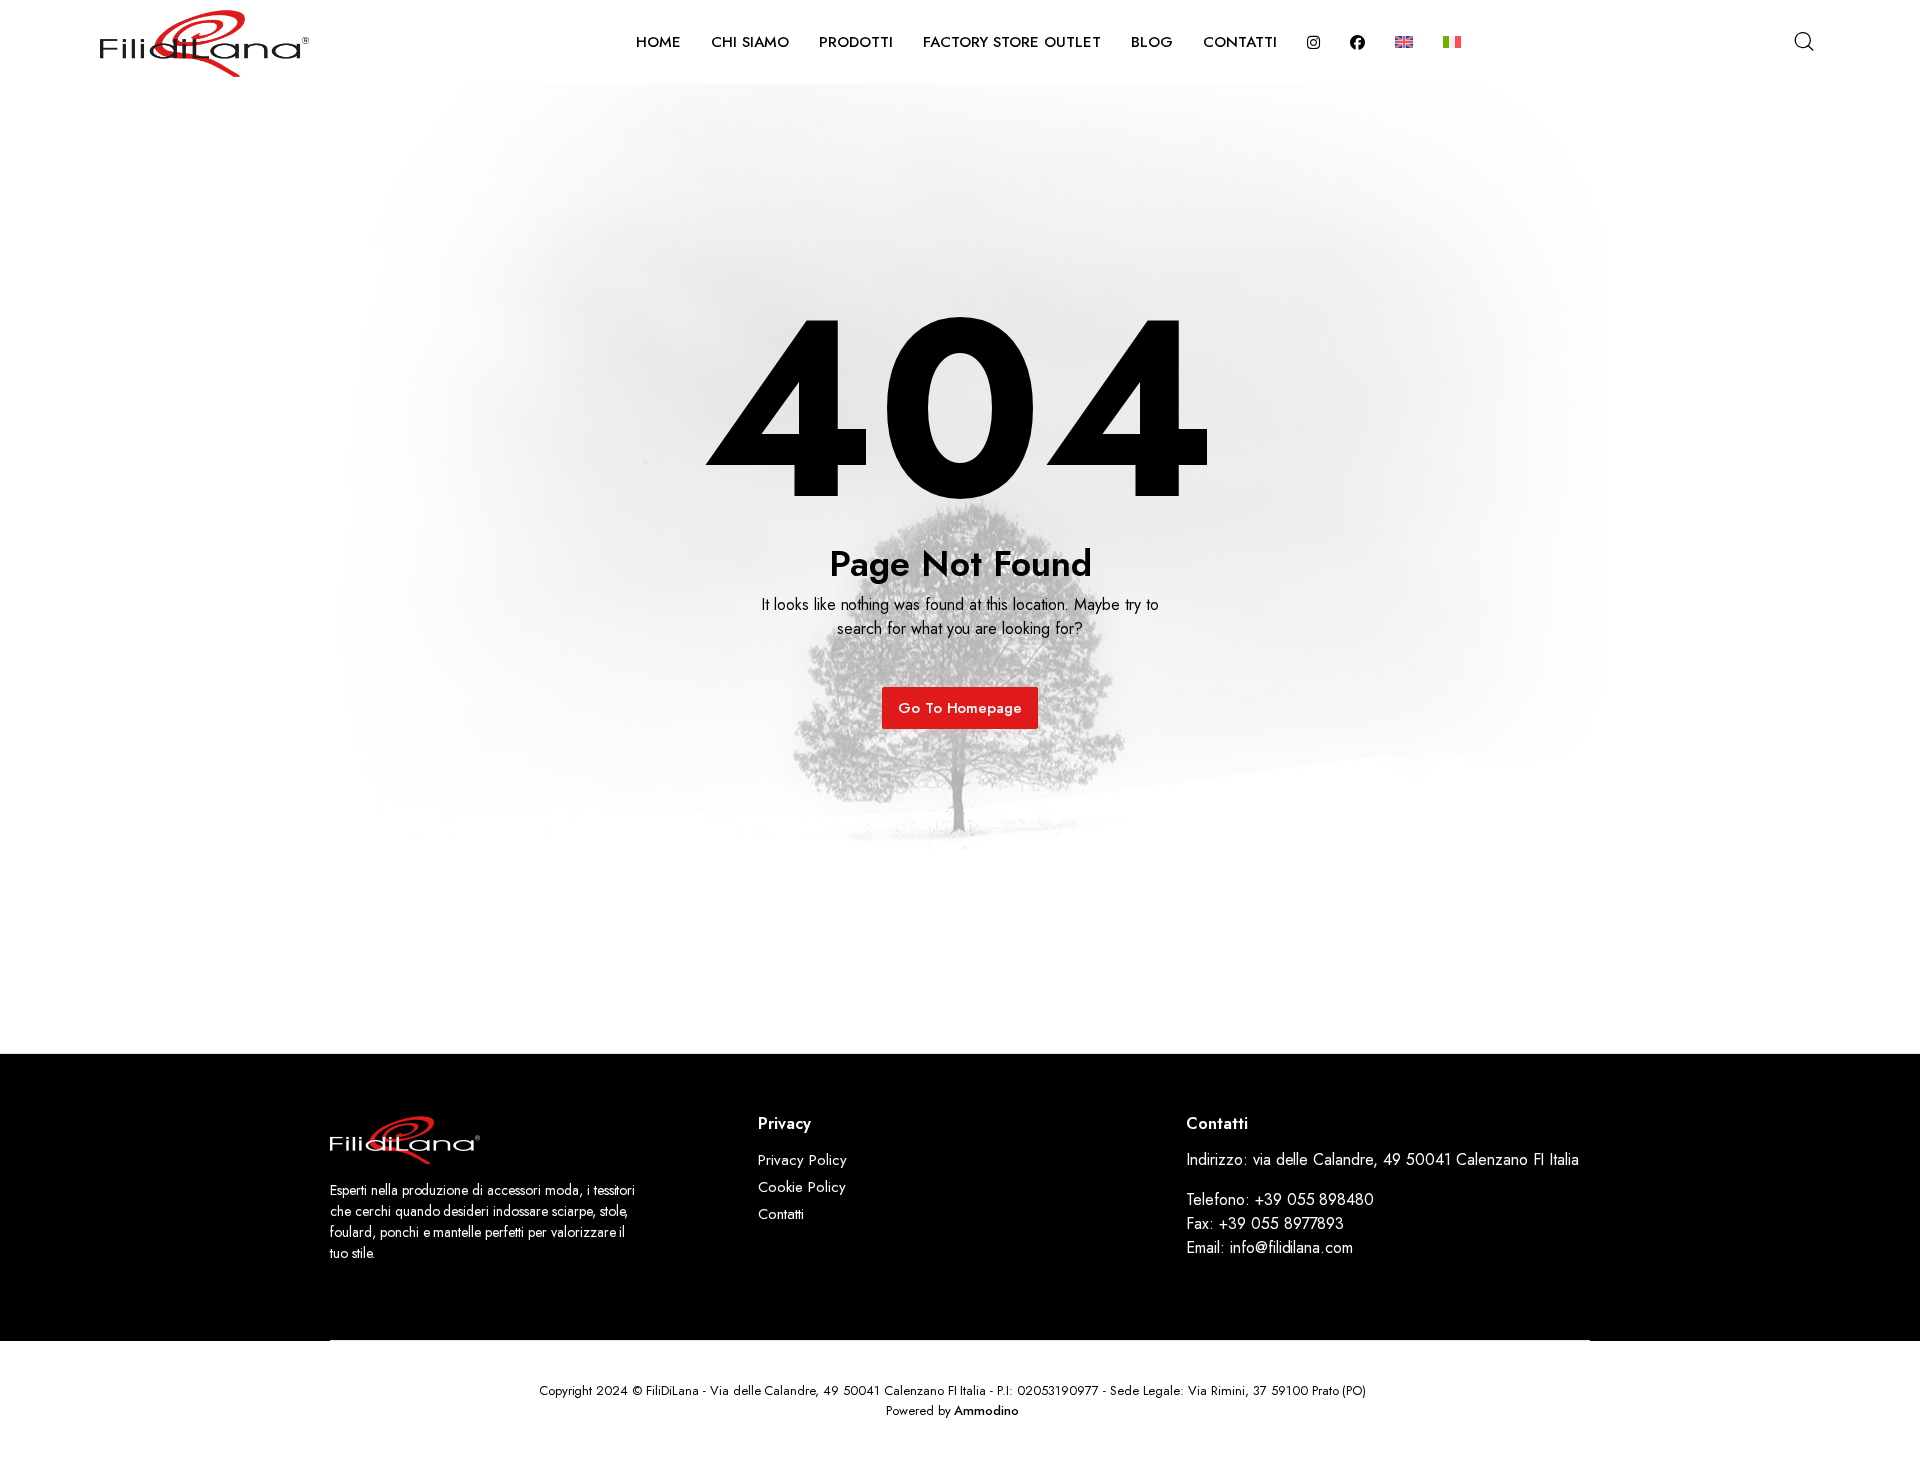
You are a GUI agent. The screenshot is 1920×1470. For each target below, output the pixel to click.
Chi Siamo (750, 42)
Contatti (1240, 42)
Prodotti (856, 42)
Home (658, 42)
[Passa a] (1404, 42)
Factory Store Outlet (1012, 42)
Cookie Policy (802, 1187)
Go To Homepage (960, 708)
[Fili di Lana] (204, 41)
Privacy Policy (802, 1160)
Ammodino (986, 1410)
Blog (1152, 42)
